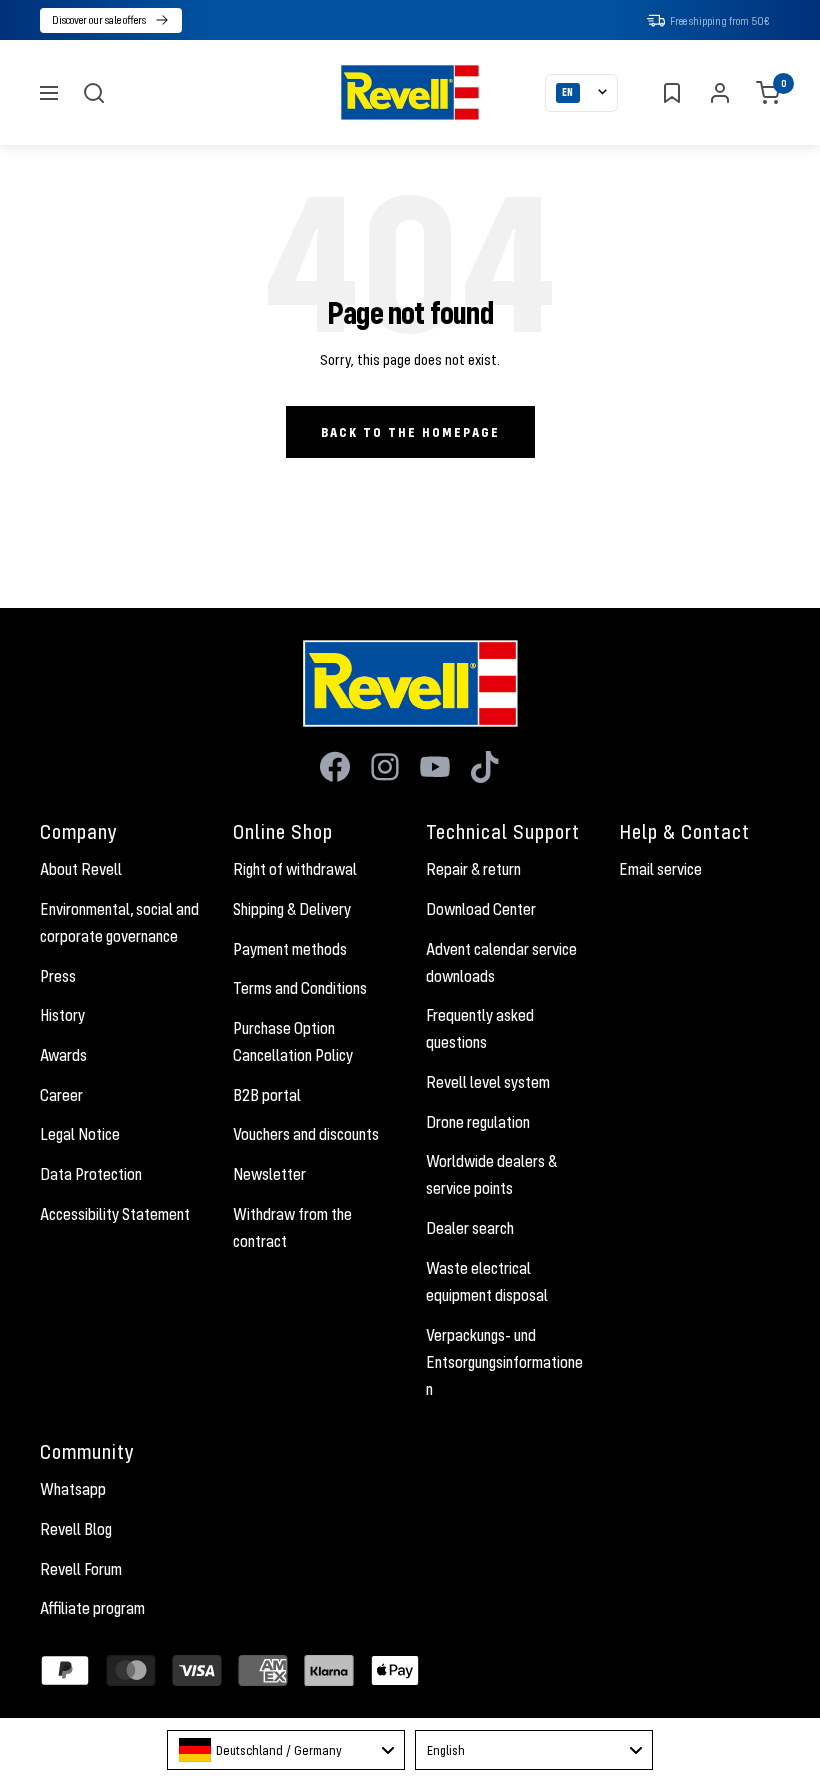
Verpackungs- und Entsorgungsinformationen (504, 1362)
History (62, 1015)
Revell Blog (76, 1529)
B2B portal (267, 1095)
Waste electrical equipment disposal (487, 1281)
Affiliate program (92, 1608)
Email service (660, 869)
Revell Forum (81, 1569)
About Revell (81, 869)
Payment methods (290, 949)
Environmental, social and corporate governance (119, 922)
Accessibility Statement (115, 1214)
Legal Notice (80, 1134)
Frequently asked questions (480, 1028)
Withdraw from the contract (292, 1227)
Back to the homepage (410, 432)
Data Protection (91, 1174)
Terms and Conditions (300, 988)
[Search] (94, 93)
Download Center (481, 909)
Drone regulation (478, 1122)
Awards (63, 1055)
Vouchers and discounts (306, 1134)
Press (58, 976)
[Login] (720, 93)
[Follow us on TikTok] (485, 767)
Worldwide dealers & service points (491, 1174)
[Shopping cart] (768, 93)
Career (61, 1095)
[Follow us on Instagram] (385, 767)
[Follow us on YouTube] (435, 767)
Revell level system (488, 1082)
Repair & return (473, 869)
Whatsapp (73, 1489)
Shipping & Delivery (292, 909)
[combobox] (286, 1750)
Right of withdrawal (295, 869)
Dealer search (470, 1228)
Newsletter (269, 1174)
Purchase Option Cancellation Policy (293, 1041)
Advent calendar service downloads (501, 962)
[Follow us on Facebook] (335, 767)
